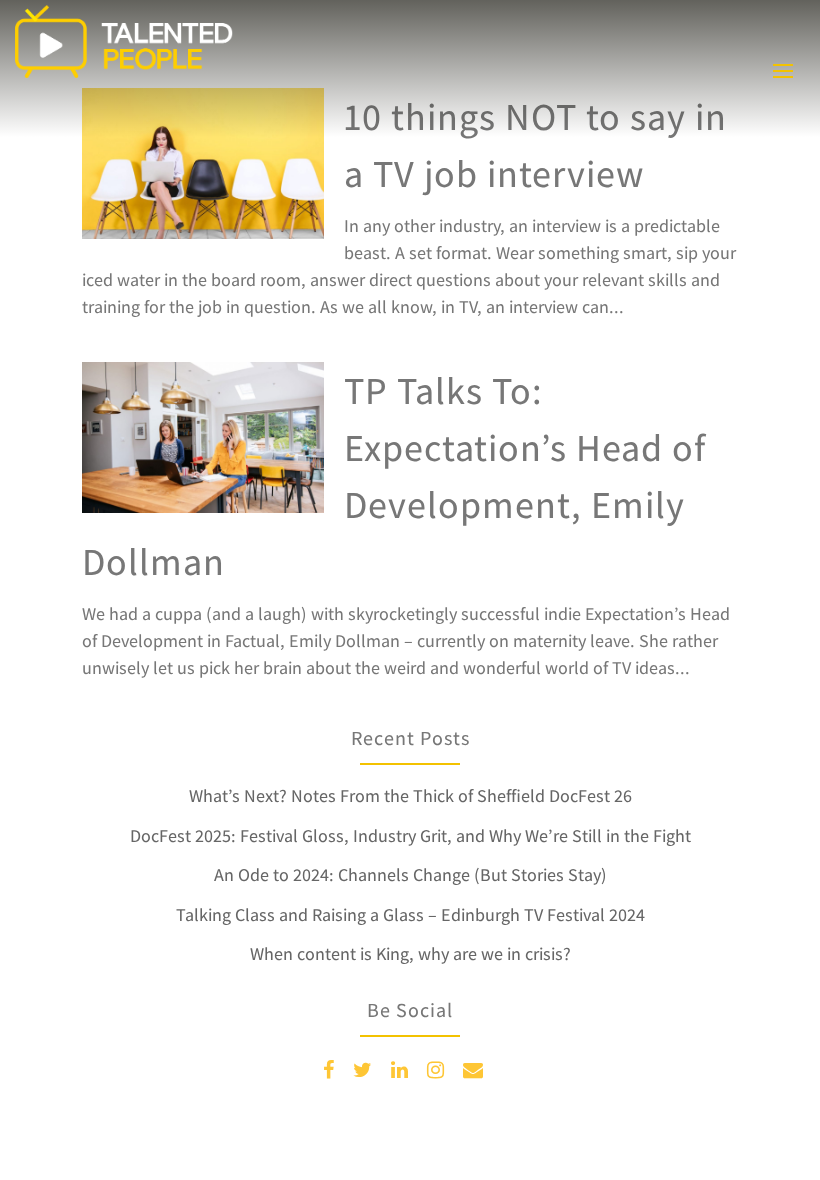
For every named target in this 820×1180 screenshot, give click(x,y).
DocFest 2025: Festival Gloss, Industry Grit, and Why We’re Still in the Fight (410, 835)
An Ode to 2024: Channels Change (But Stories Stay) (410, 874)
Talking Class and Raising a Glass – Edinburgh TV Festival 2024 (410, 914)
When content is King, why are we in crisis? (410, 953)
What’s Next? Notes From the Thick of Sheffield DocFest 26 (410, 795)
